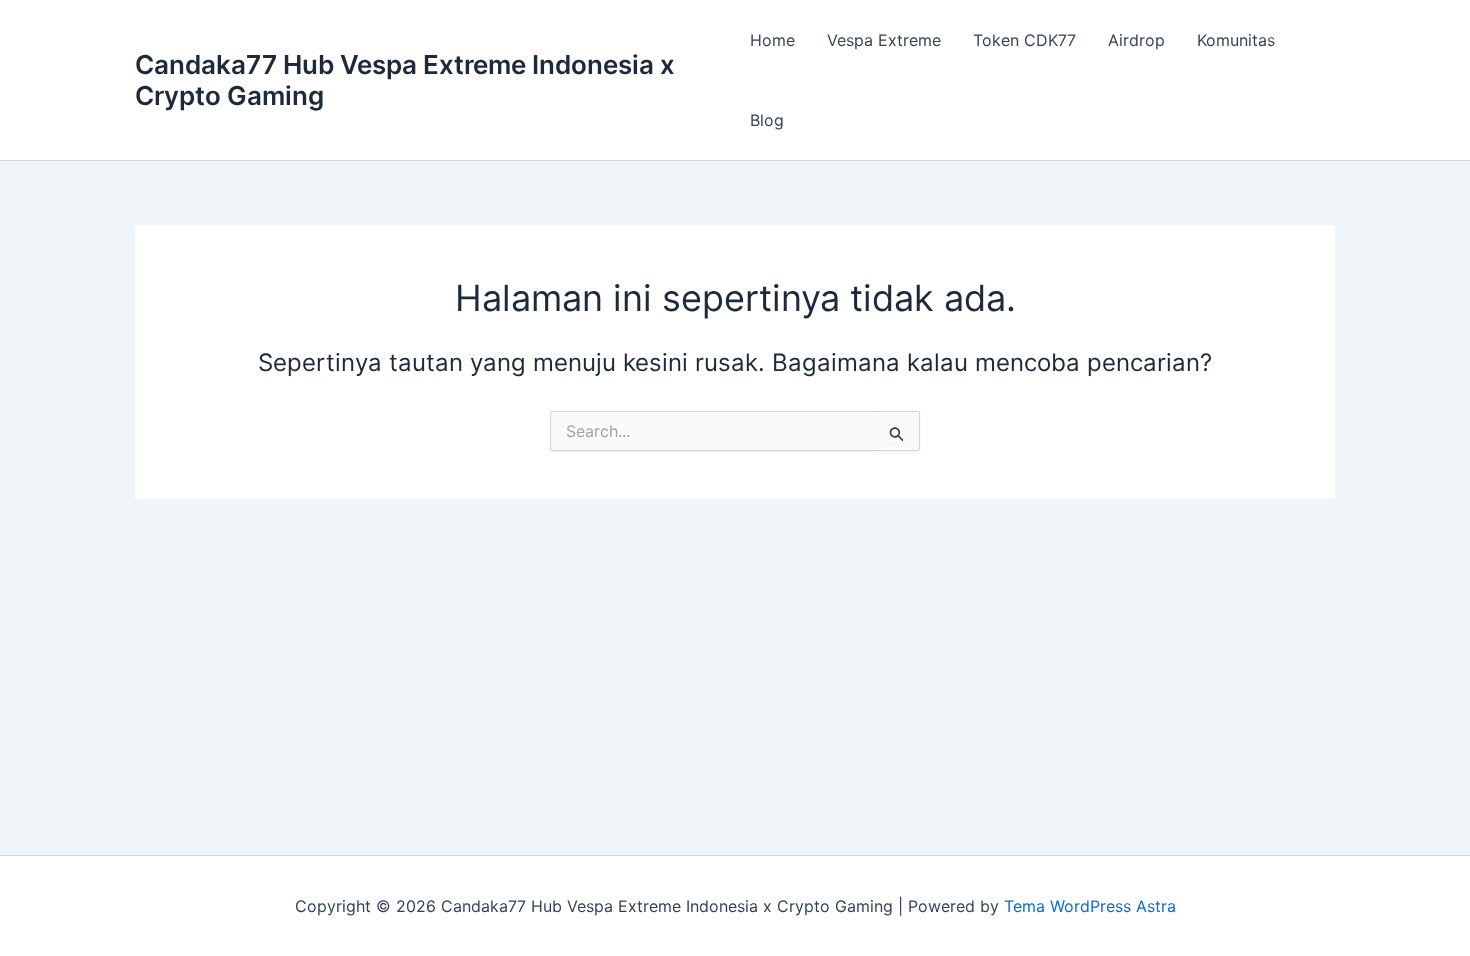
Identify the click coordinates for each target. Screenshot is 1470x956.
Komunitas (1236, 40)
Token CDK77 (1024, 40)
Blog (767, 120)
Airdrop (1136, 40)
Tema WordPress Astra (1090, 906)
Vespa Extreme (884, 40)
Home (772, 40)
